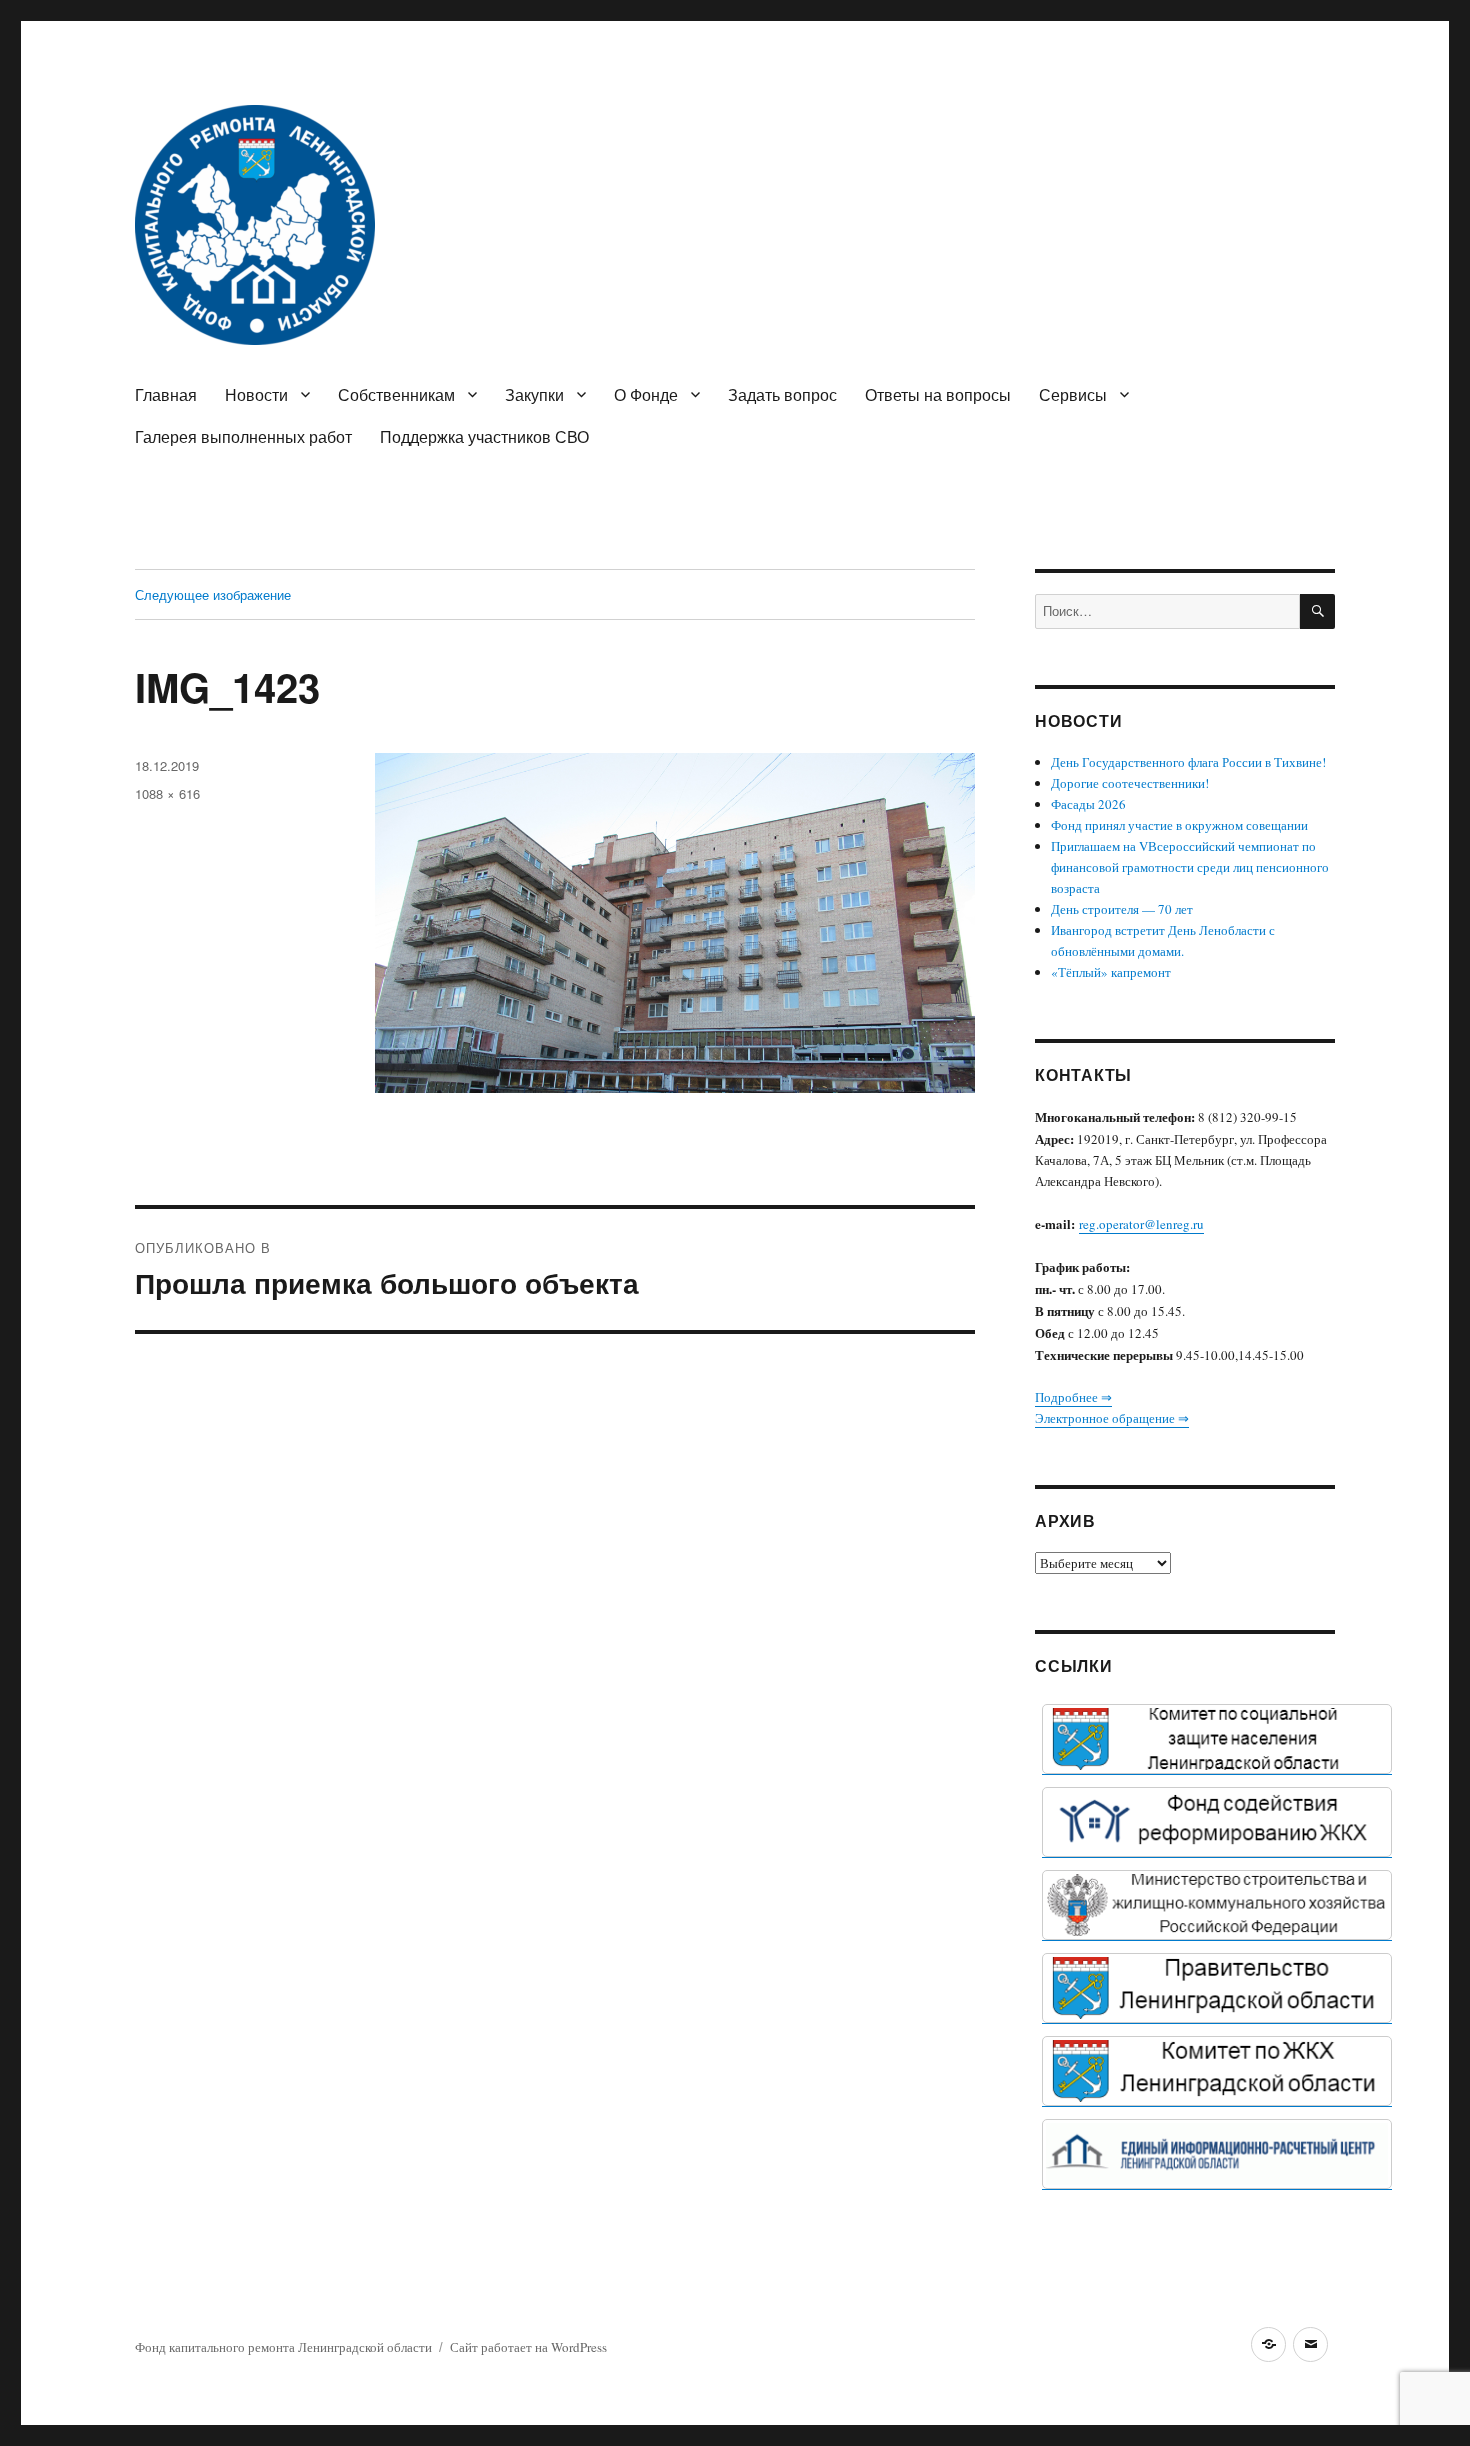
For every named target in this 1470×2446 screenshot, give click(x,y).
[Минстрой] (1217, 1905)
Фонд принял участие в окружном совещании (1179, 825)
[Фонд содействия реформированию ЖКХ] (1217, 1822)
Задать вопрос (782, 394)
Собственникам (396, 394)
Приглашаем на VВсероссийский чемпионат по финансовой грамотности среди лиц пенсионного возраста (1190, 867)
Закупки (534, 394)
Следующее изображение (213, 594)
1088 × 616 (167, 793)
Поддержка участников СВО (484, 436)
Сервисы (1073, 394)
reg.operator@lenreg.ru (1141, 1224)
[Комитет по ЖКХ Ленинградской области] (1217, 2071)
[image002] (1217, 2154)
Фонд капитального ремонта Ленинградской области (283, 2347)
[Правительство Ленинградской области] (1217, 1988)
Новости (256, 394)
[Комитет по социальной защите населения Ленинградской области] (1217, 1739)
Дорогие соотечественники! (1130, 783)
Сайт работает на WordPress (528, 2347)
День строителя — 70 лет (1122, 909)
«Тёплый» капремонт (1111, 972)
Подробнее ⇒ (1073, 1397)
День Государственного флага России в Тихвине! (1188, 762)
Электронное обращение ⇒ (1112, 1418)
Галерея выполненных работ (243, 436)
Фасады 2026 (1088, 804)
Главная (166, 394)
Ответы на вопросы (938, 394)
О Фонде (646, 394)
